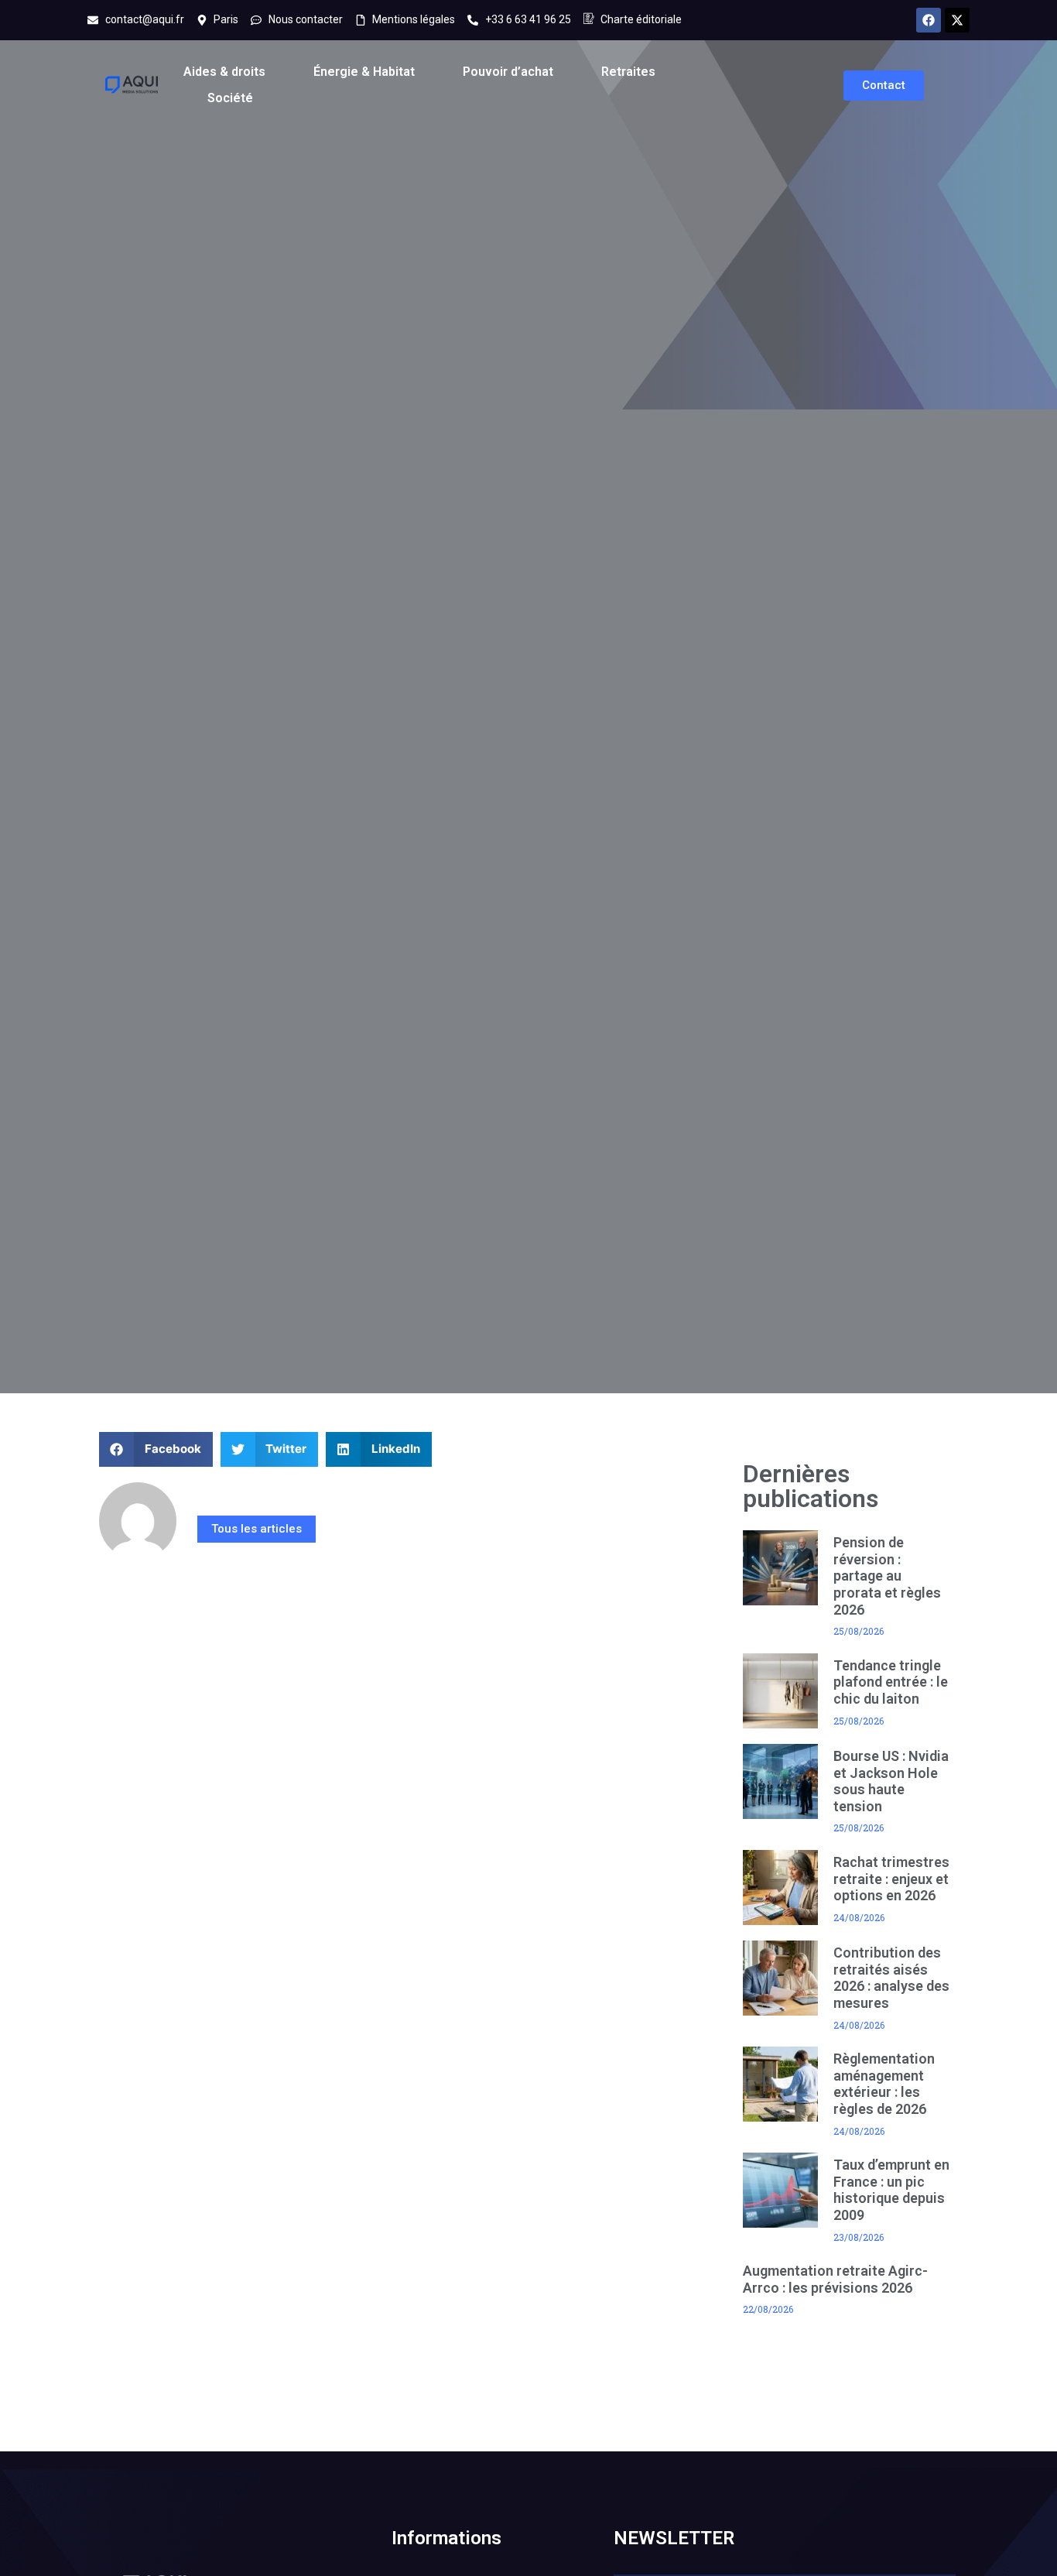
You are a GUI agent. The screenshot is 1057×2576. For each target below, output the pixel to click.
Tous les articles (257, 1529)
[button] (156, 1449)
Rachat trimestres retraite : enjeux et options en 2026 (891, 1879)
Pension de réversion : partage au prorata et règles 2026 (887, 1576)
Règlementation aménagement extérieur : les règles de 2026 (884, 2084)
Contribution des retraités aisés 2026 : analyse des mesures (891, 1978)
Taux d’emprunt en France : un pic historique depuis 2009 (891, 2190)
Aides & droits (224, 72)
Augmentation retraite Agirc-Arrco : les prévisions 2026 (835, 2279)
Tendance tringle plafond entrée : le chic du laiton (891, 1682)
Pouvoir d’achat (508, 72)
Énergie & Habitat (364, 72)
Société (230, 98)
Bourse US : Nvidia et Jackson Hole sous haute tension (891, 1781)
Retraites (628, 72)
